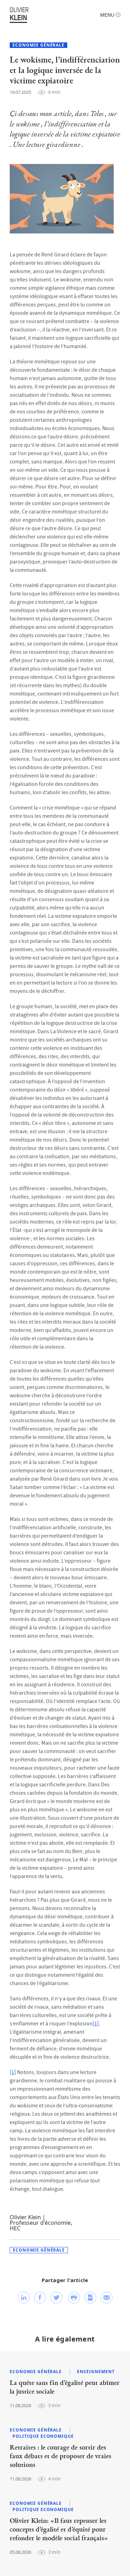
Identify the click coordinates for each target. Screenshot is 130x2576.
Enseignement (96, 2372)
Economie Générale (38, 45)
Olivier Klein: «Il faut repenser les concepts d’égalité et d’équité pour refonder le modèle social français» (59, 2529)
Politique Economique (43, 2436)
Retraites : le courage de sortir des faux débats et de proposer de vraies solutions (60, 2456)
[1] (96, 2024)
